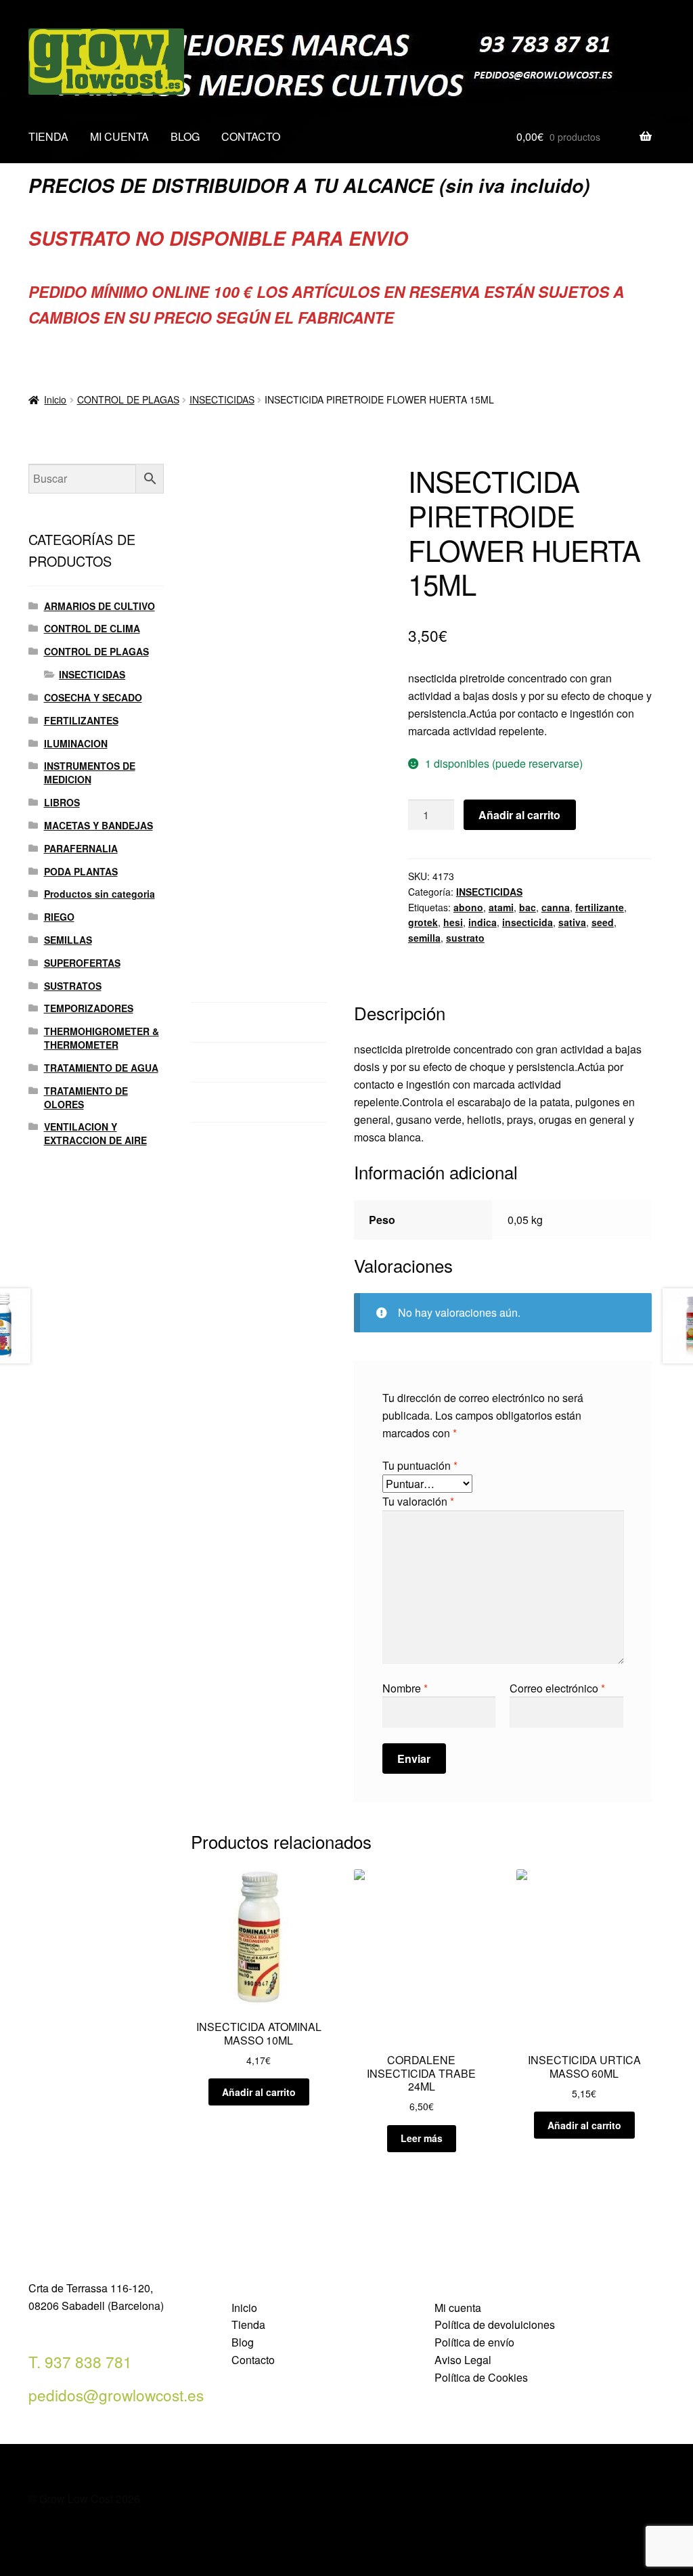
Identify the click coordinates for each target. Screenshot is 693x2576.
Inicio (55, 399)
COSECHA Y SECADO (93, 697)
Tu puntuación (420, 1465)
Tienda (248, 2324)
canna (556, 907)
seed (603, 922)
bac (528, 907)
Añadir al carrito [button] (259, 2092)
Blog (243, 2342)
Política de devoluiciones (495, 2324)
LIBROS (62, 802)
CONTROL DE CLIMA (92, 628)
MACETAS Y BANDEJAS (98, 825)
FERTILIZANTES (81, 720)
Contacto (253, 2360)
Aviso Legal (463, 2360)
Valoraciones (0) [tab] (230, 1102)
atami (501, 907)
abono (468, 907)
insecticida (528, 922)
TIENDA (48, 136)
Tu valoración (418, 1501)
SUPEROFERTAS (82, 963)
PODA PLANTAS (81, 871)
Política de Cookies (481, 2377)
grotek (423, 922)
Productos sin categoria (99, 894)
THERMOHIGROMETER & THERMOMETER (102, 1038)
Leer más (422, 2138)
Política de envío (474, 2342)
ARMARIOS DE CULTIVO (99, 606)
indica (483, 922)
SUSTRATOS (73, 986)
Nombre (405, 1688)
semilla (424, 938)
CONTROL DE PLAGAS (128, 399)
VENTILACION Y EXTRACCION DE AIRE (95, 1133)
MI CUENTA (119, 136)
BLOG (185, 136)
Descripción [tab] (220, 1022)
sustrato (465, 938)
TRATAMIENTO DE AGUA (101, 1068)
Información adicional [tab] (242, 1062)
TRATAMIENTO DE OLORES (86, 1097)
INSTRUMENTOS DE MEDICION (90, 772)
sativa (572, 922)
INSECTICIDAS (222, 399)
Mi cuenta (458, 2308)
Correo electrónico (557, 1688)
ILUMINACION (76, 743)
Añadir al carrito (519, 815)
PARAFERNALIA (81, 848)
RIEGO (59, 917)
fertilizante (600, 907)
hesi (453, 922)
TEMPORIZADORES (89, 1008)
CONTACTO (251, 136)
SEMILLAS (68, 940)
